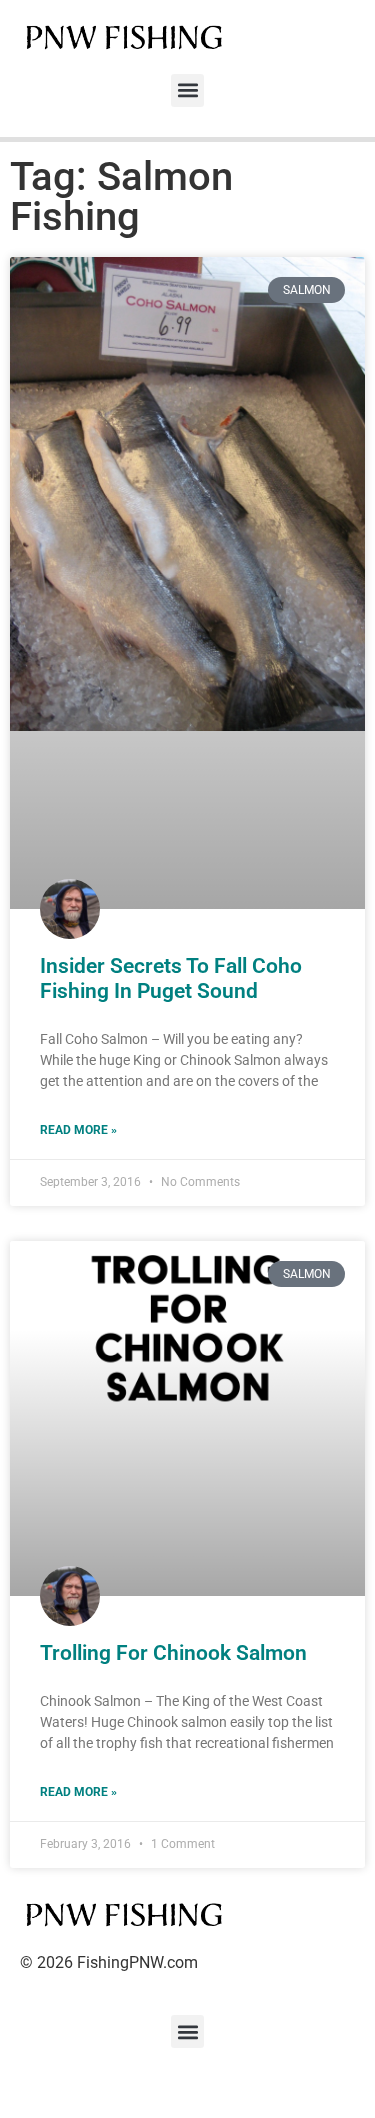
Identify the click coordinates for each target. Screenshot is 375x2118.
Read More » (78, 1130)
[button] (187, 90)
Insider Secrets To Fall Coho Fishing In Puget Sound (171, 978)
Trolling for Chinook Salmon (173, 1653)
